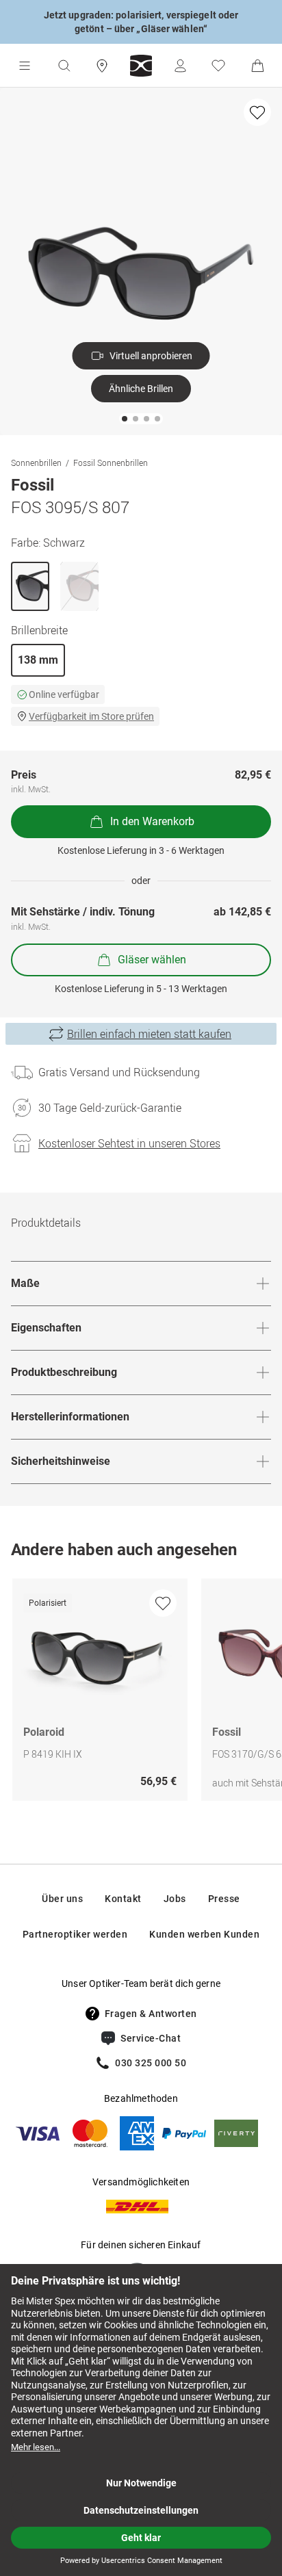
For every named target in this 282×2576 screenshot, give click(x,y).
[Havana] (79, 586)
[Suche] (64, 66)
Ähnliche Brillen (141, 389)
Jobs (175, 1899)
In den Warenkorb (152, 821)
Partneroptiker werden (75, 1934)
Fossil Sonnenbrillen (111, 463)
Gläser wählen (152, 960)
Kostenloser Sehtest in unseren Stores (129, 1143)
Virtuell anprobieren (151, 356)
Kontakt (123, 1899)
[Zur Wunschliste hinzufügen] (257, 112)
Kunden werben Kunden (204, 1934)
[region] (141, 1693)
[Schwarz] (30, 586)
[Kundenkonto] (180, 66)
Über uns (62, 1899)
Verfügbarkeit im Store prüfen (91, 716)
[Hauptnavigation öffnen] (25, 66)
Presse (224, 1899)
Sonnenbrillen (36, 463)
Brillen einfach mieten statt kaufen (149, 1034)
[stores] (102, 66)
